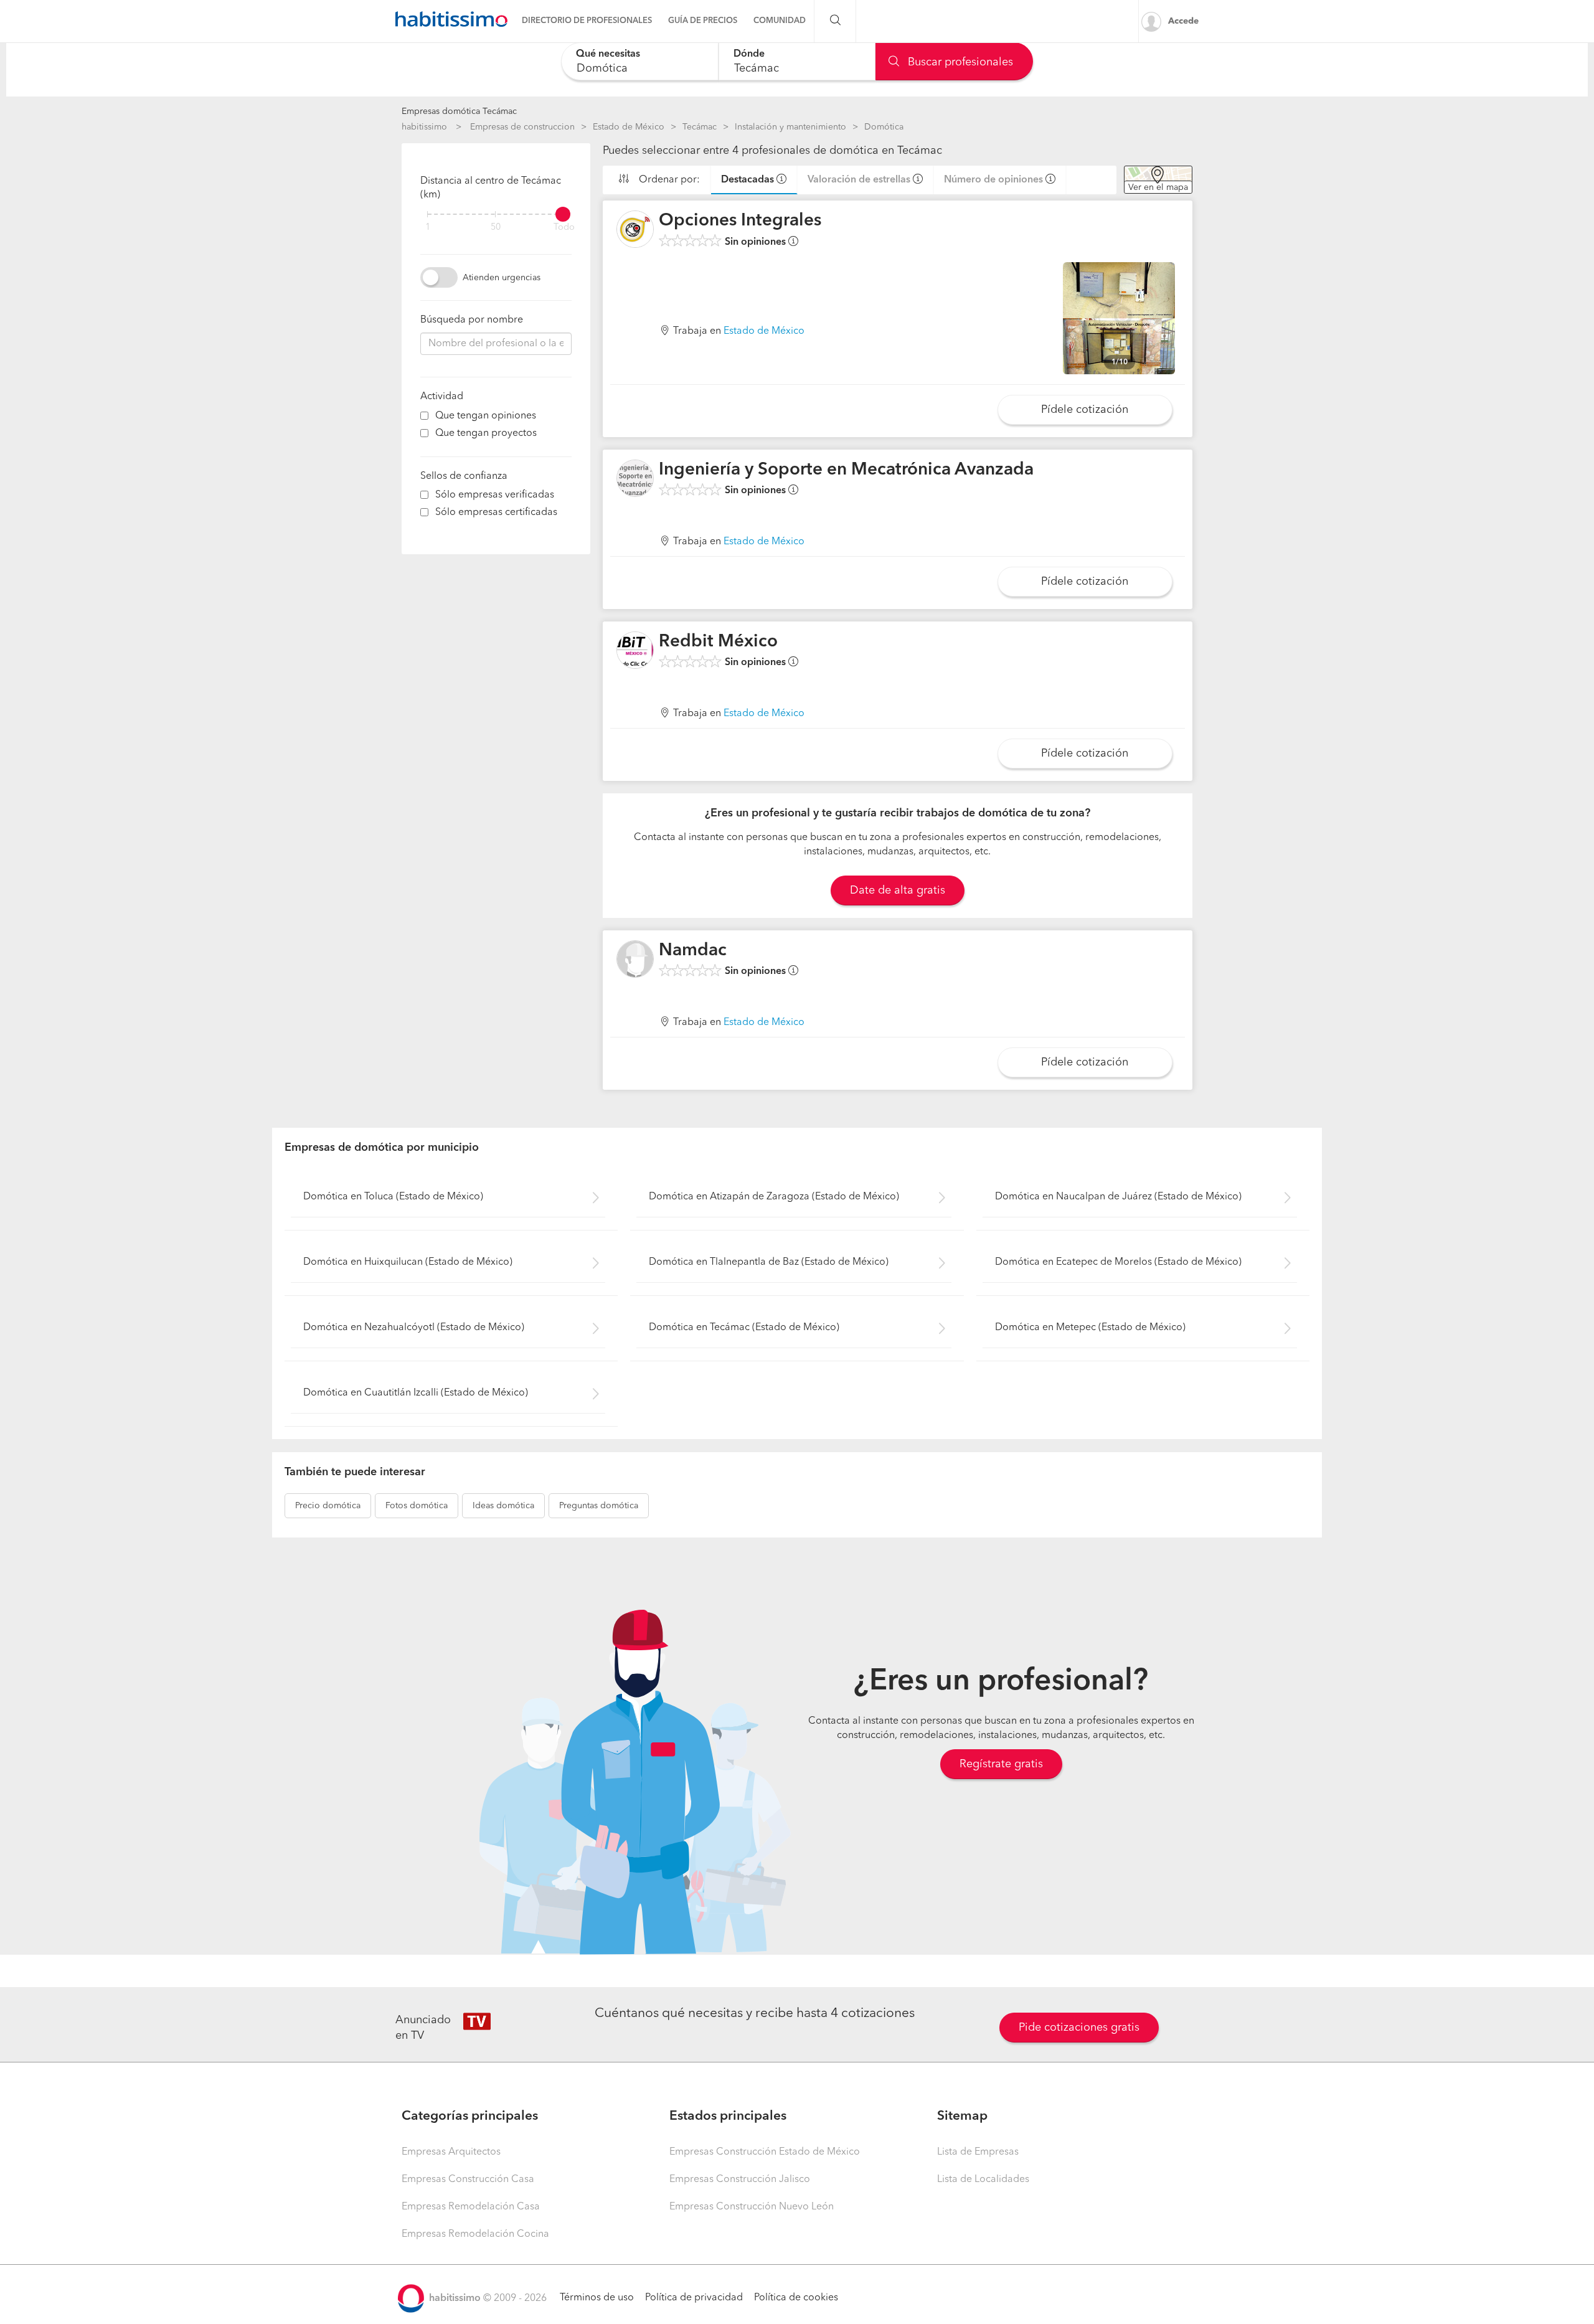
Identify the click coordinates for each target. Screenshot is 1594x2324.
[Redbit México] (635, 650)
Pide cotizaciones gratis (1079, 2028)
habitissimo (424, 127)
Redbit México (718, 642)
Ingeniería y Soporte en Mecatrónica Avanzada (846, 470)
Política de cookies (796, 2298)
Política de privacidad (694, 2298)
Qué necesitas (608, 54)
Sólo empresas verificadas (495, 495)
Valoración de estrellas (859, 180)
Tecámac (700, 127)
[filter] (496, 214)
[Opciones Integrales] (635, 229)
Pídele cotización (1085, 410)
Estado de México (629, 127)
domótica (328, 1506)
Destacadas (747, 180)
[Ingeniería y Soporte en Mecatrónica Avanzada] (635, 478)
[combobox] (640, 61)
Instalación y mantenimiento (790, 127)
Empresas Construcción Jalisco (740, 2180)
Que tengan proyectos (486, 433)
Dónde (749, 54)
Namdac (693, 951)
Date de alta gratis (898, 890)
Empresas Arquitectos (451, 2152)
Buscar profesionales (959, 62)
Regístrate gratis (1001, 1764)
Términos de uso (597, 2298)
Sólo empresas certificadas (496, 513)
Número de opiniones (993, 180)
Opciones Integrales (740, 221)
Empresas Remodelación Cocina (475, 2234)
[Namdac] (635, 959)
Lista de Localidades (983, 2180)
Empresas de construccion (522, 127)
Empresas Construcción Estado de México (765, 2152)
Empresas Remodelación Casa (471, 2207)
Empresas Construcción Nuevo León (752, 2207)
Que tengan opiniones (486, 416)
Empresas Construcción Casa (468, 2180)
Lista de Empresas (978, 2152)
